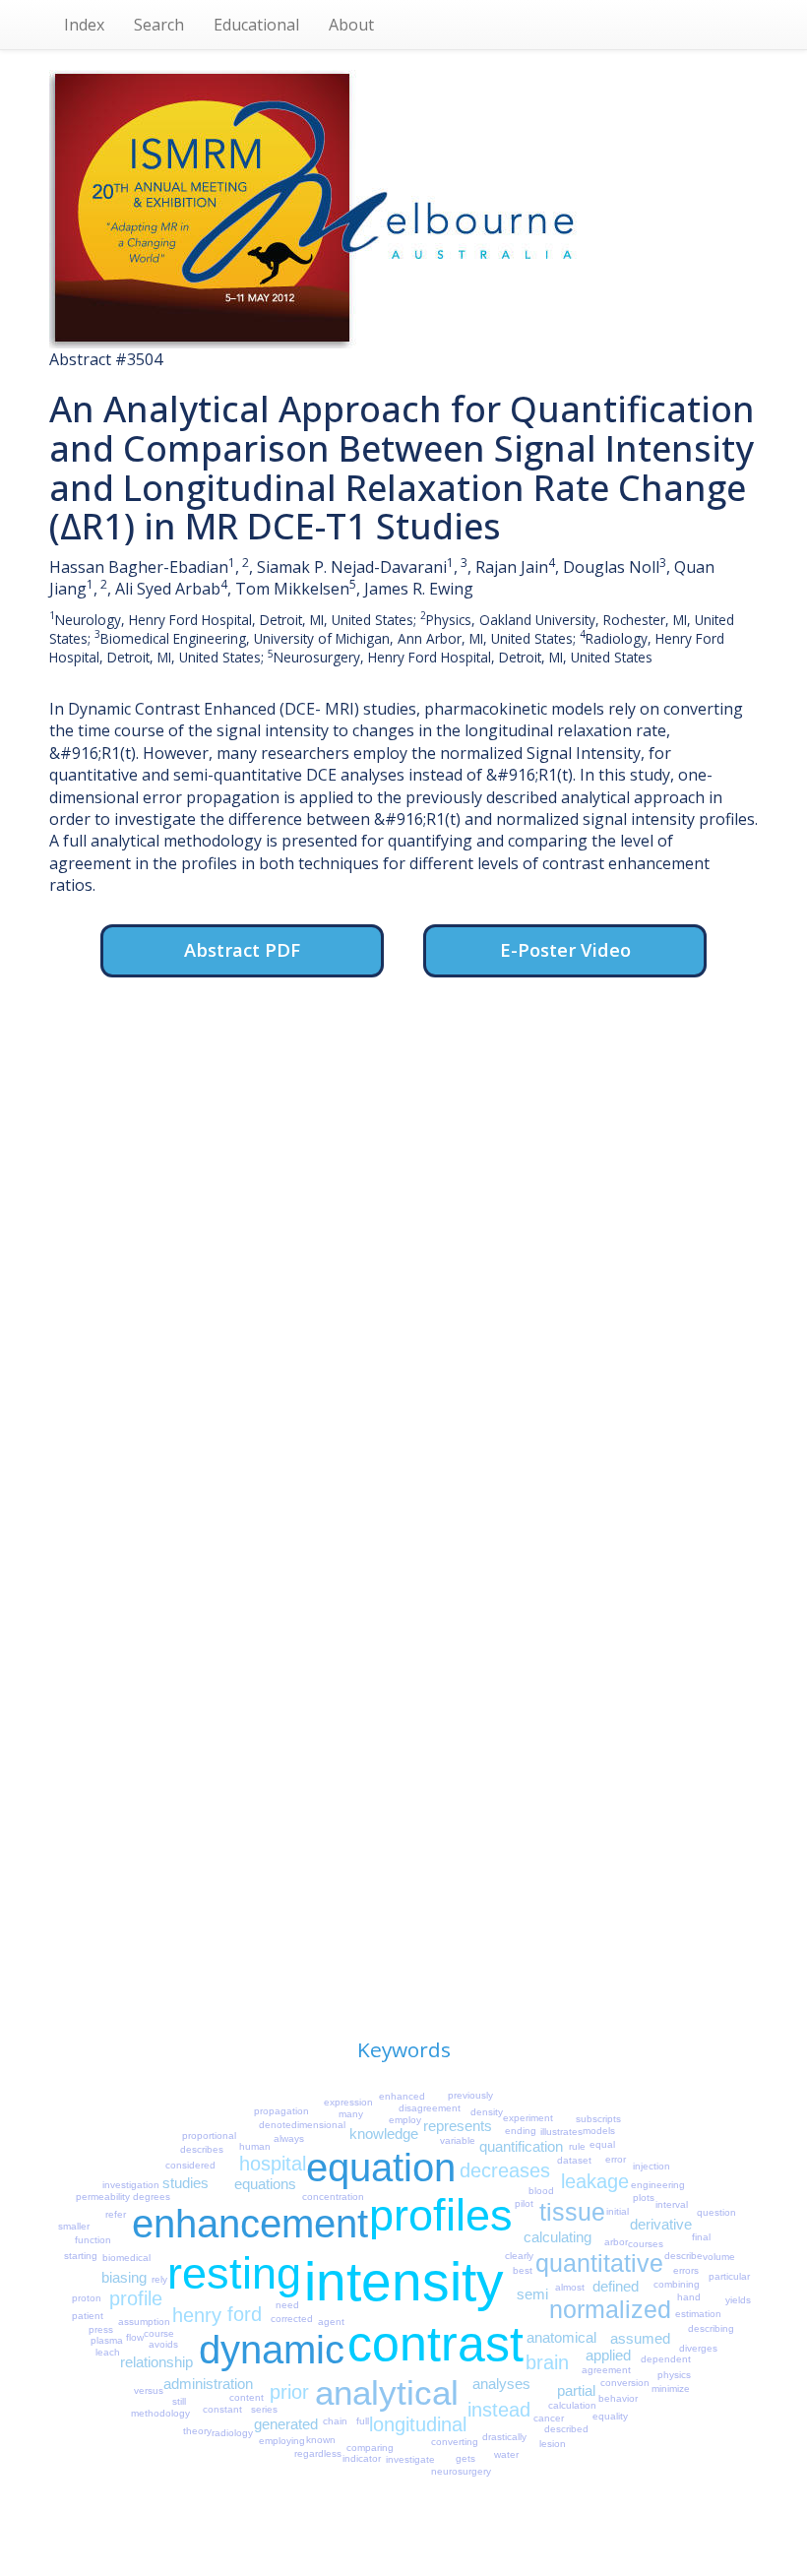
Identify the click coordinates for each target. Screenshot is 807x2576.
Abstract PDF (242, 949)
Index (84, 25)
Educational (256, 25)
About (351, 25)
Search (159, 25)
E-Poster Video (565, 949)
